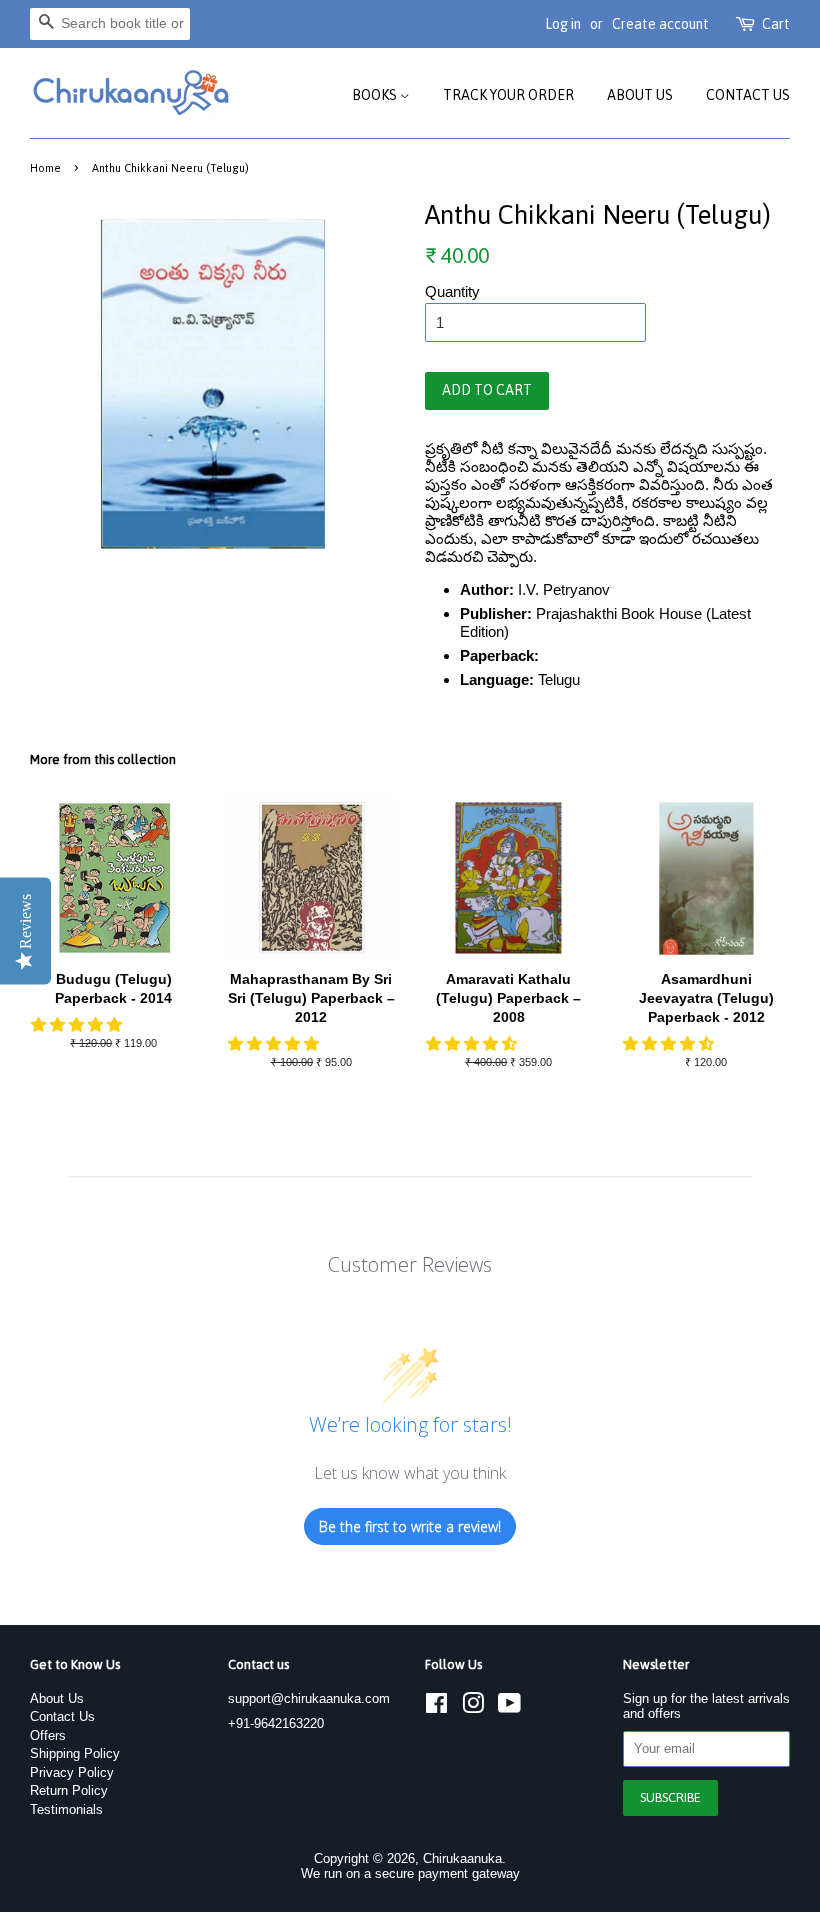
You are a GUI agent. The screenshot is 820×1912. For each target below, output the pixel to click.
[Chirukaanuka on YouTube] (509, 1707)
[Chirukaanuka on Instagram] (473, 1707)
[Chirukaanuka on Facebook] (436, 1707)
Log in (563, 24)
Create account (660, 24)
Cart (776, 24)
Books (376, 95)
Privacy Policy (72, 1772)
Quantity (452, 291)
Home (45, 167)
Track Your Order (508, 95)
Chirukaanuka (462, 1858)
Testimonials (66, 1809)
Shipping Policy (75, 1753)
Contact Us (748, 95)
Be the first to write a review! (410, 1526)
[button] (78, 1024)
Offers (48, 1735)
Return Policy (69, 1790)
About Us (640, 95)
